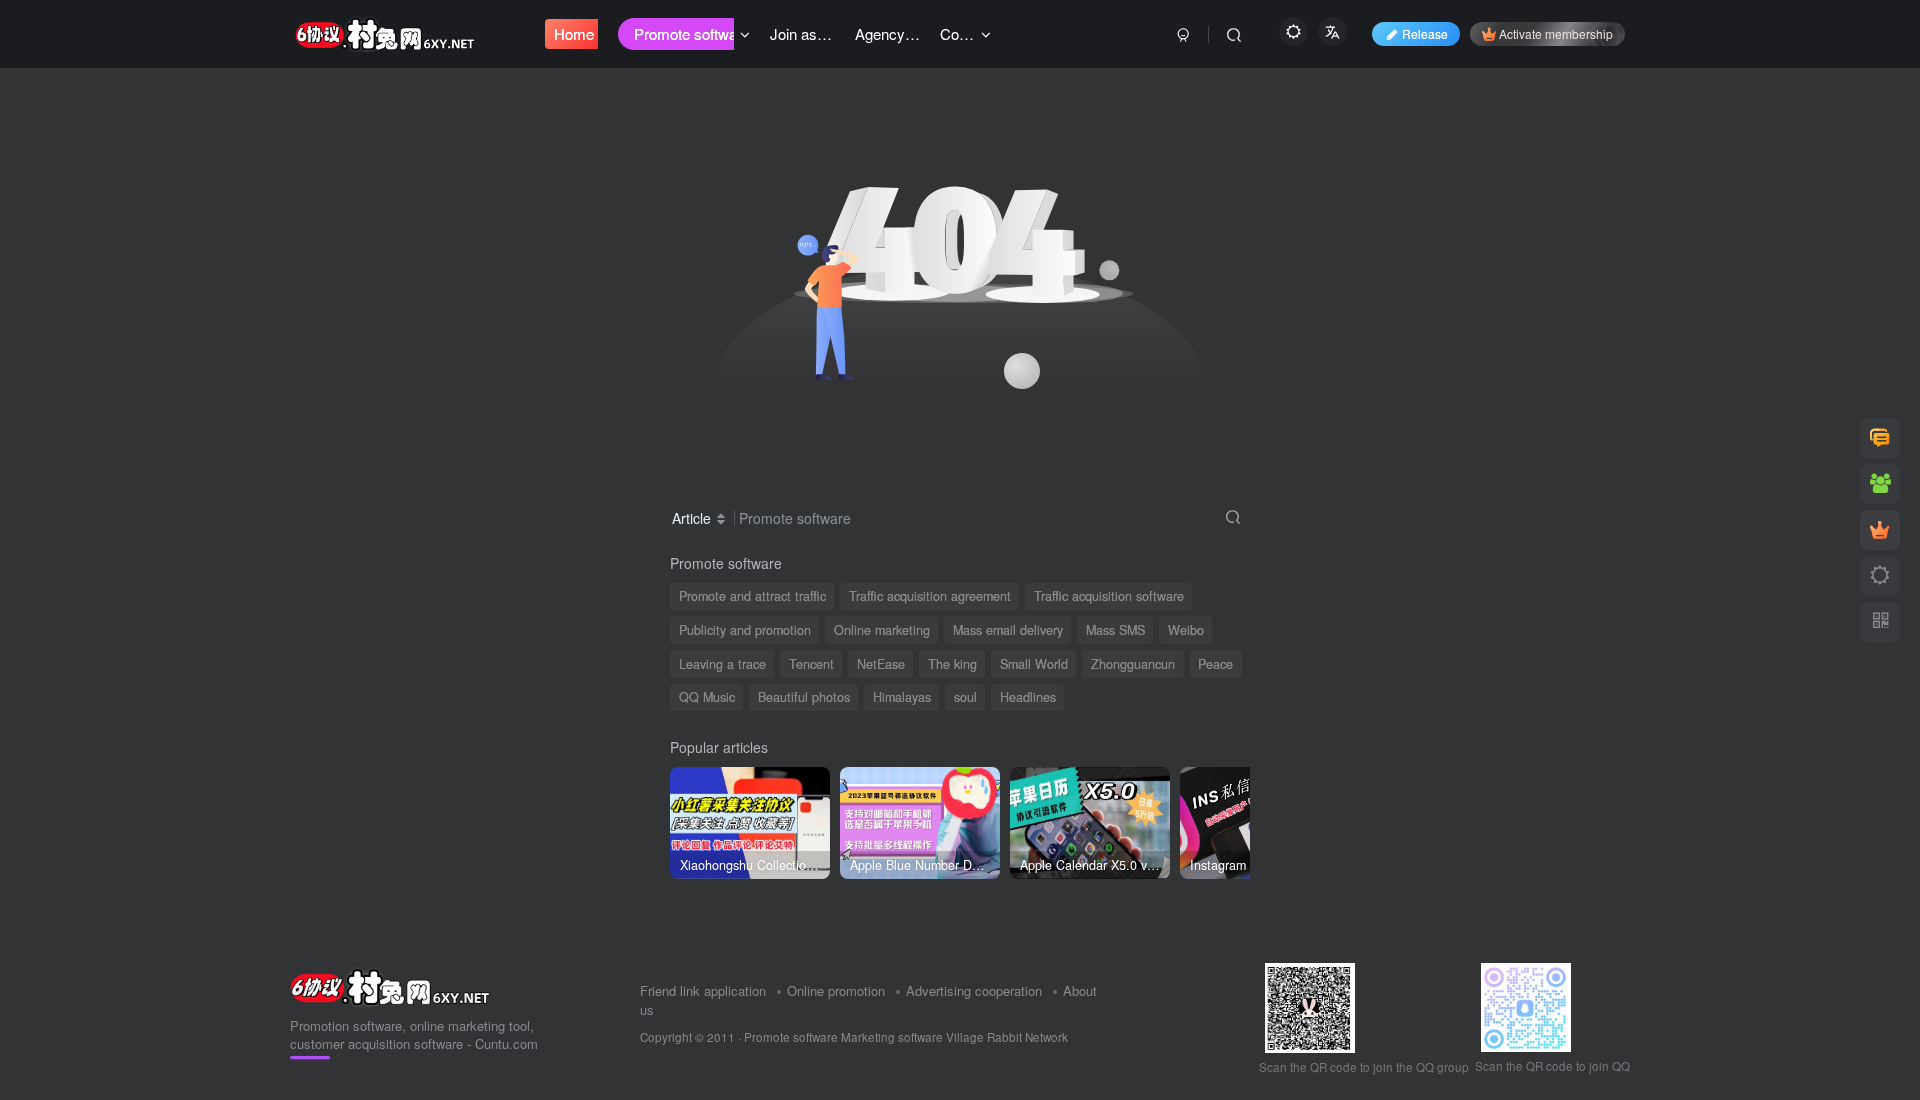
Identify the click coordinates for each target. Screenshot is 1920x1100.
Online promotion (836, 990)
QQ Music (707, 697)
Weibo (1186, 630)
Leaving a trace (722, 664)
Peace (1215, 664)
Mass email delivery (1008, 630)
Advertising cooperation (974, 990)
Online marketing (882, 630)
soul (965, 697)
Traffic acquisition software (1109, 596)
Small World (1034, 664)
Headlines (1028, 697)
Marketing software (893, 1037)
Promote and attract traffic (752, 596)
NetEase (881, 664)
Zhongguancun (1133, 664)
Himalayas (902, 697)
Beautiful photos (804, 697)
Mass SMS (1115, 630)
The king (952, 664)
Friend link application (703, 990)
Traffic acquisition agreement (930, 596)
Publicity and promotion (745, 630)
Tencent (811, 664)
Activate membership (1556, 33)
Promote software (791, 1037)
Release (1425, 33)
